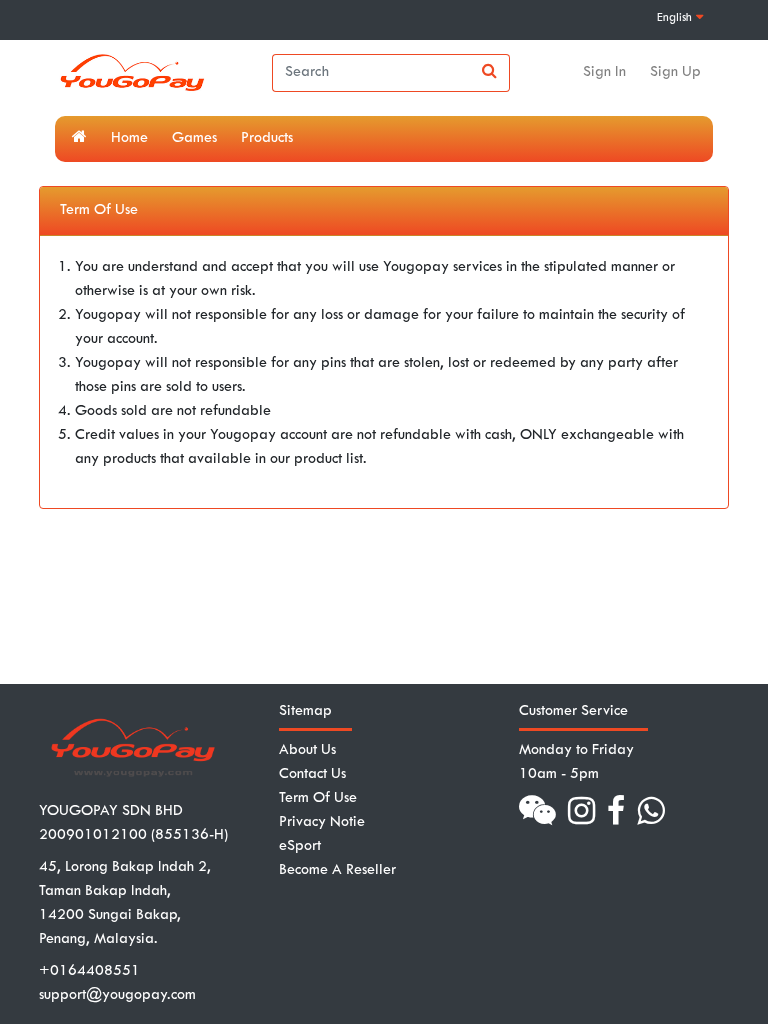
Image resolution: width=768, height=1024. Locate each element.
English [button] (676, 18)
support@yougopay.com (117, 995)
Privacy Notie (322, 822)
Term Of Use (318, 798)
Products (267, 138)
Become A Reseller (337, 870)
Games (194, 138)
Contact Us (312, 774)
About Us (307, 750)
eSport (300, 846)
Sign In (604, 72)
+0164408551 (89, 971)
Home (129, 138)
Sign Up (675, 72)
